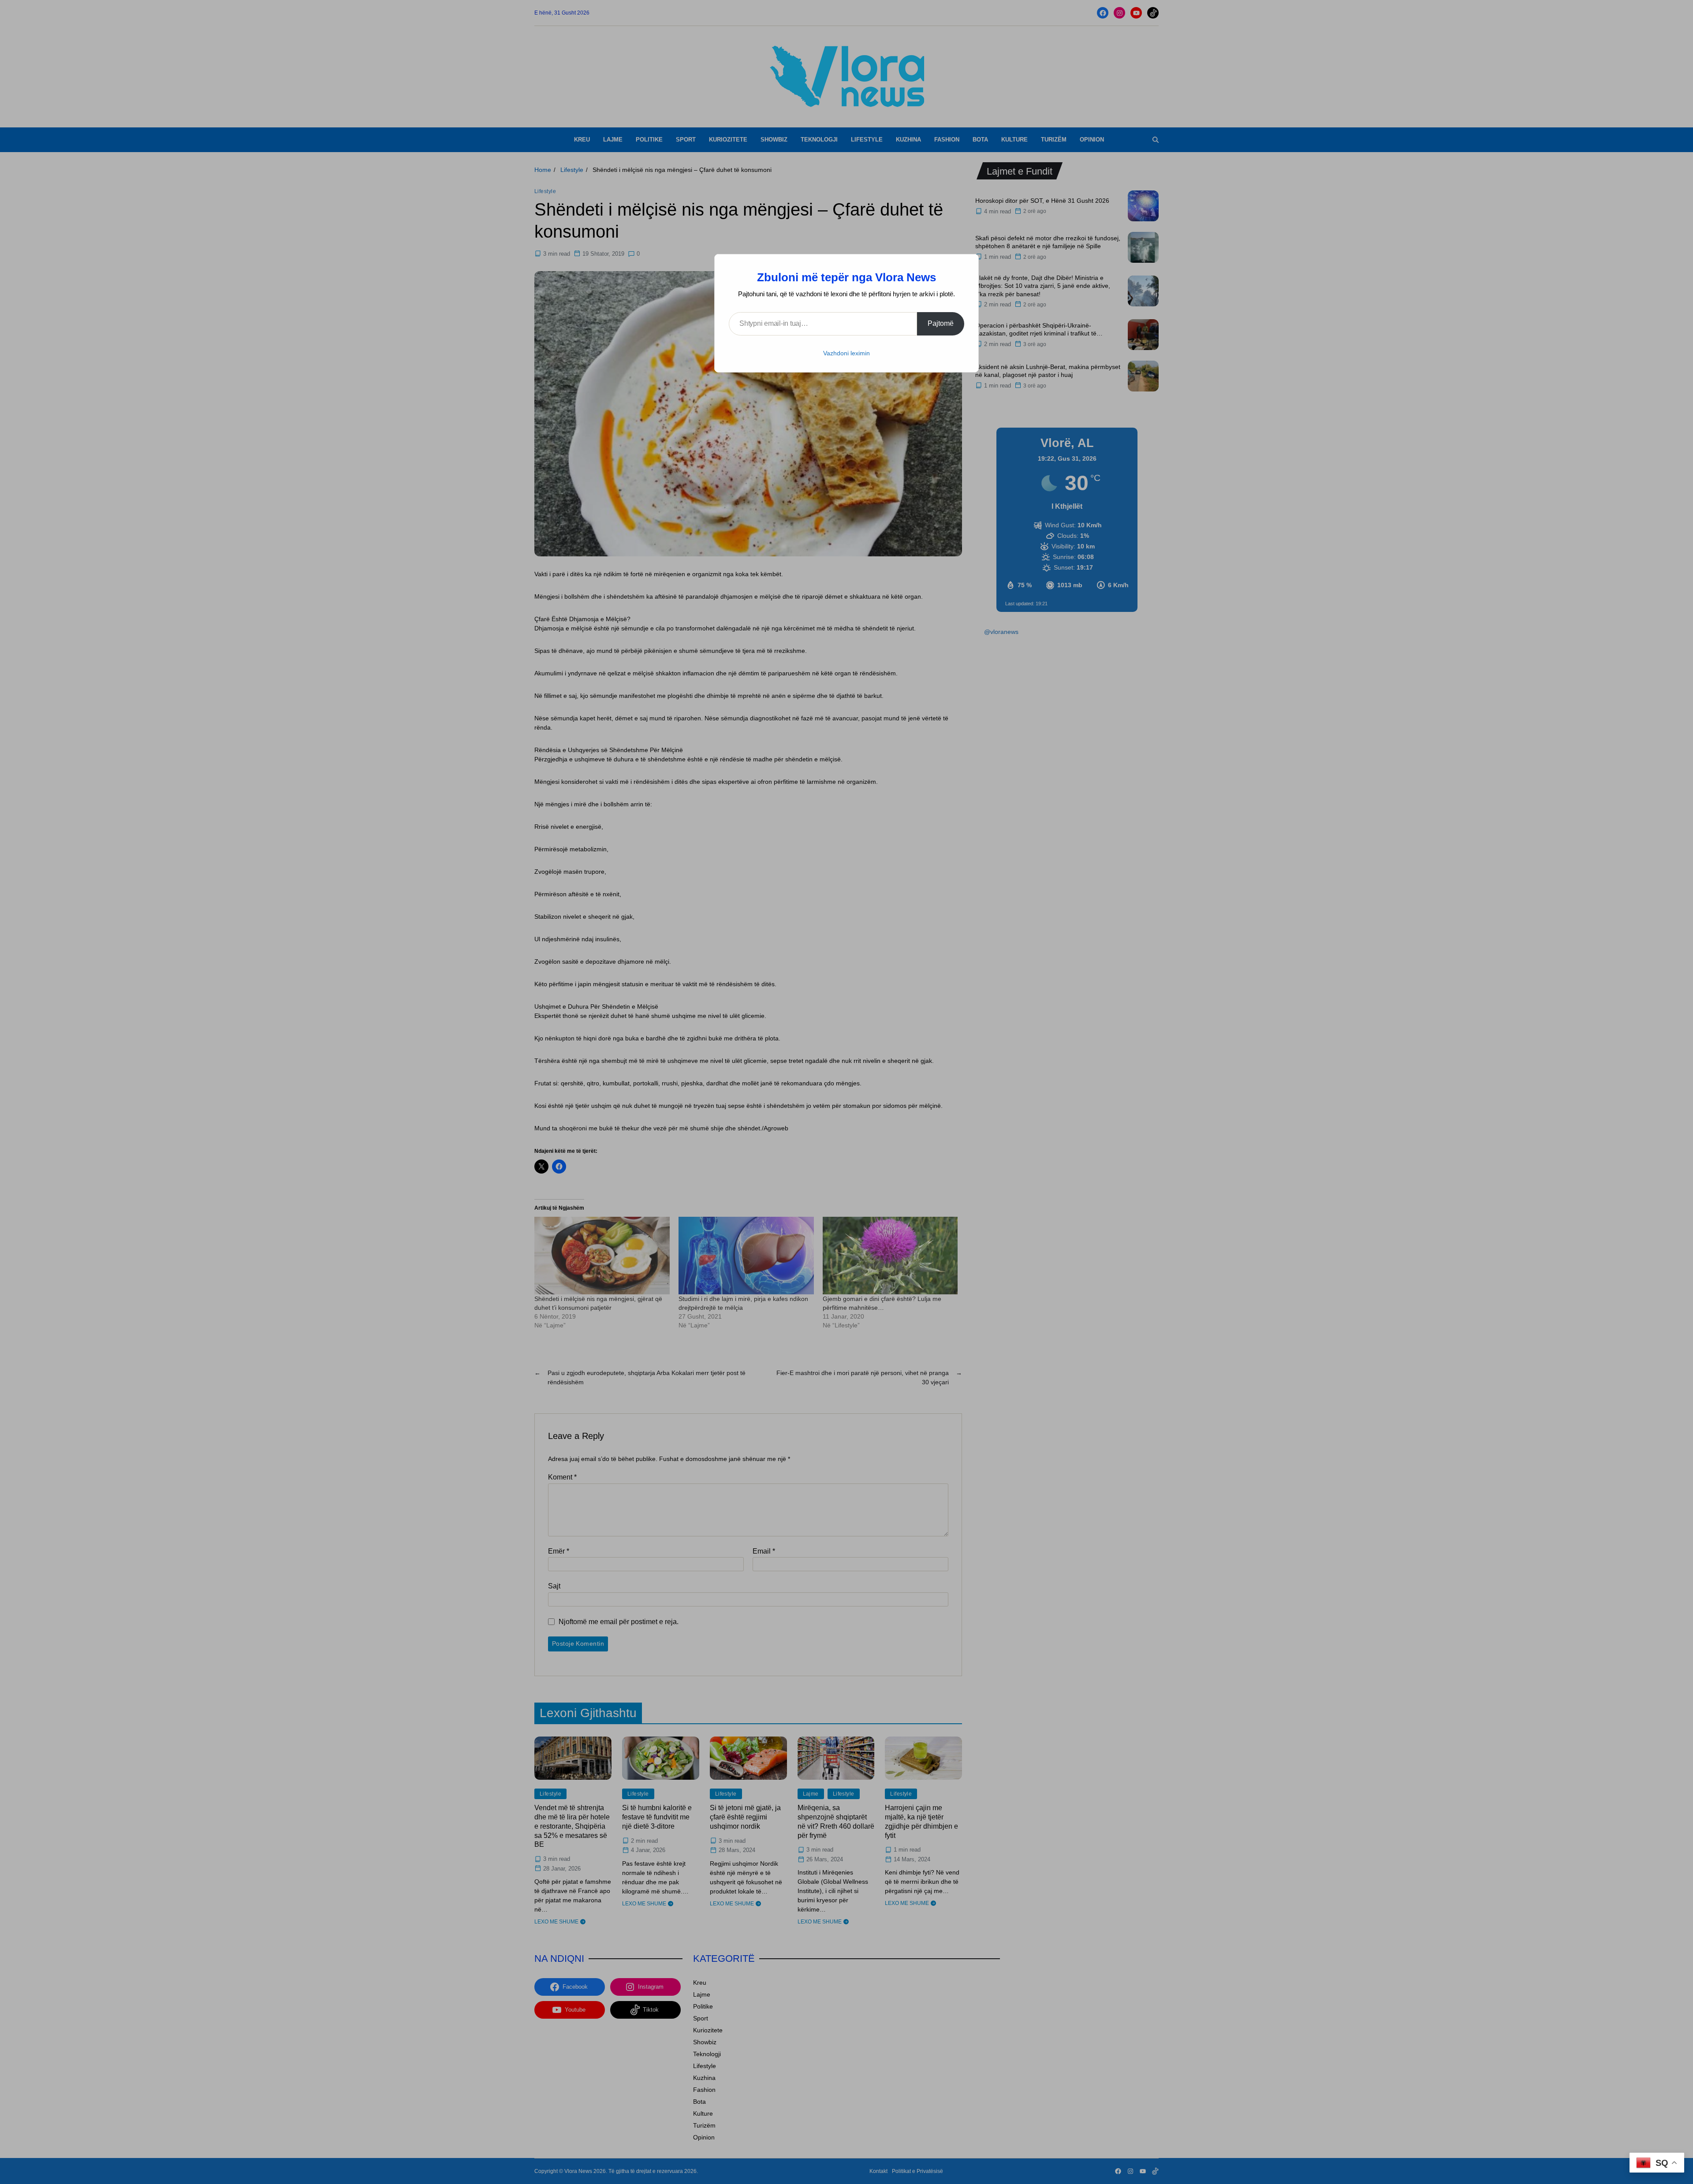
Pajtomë (941, 323)
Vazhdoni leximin (846, 353)
